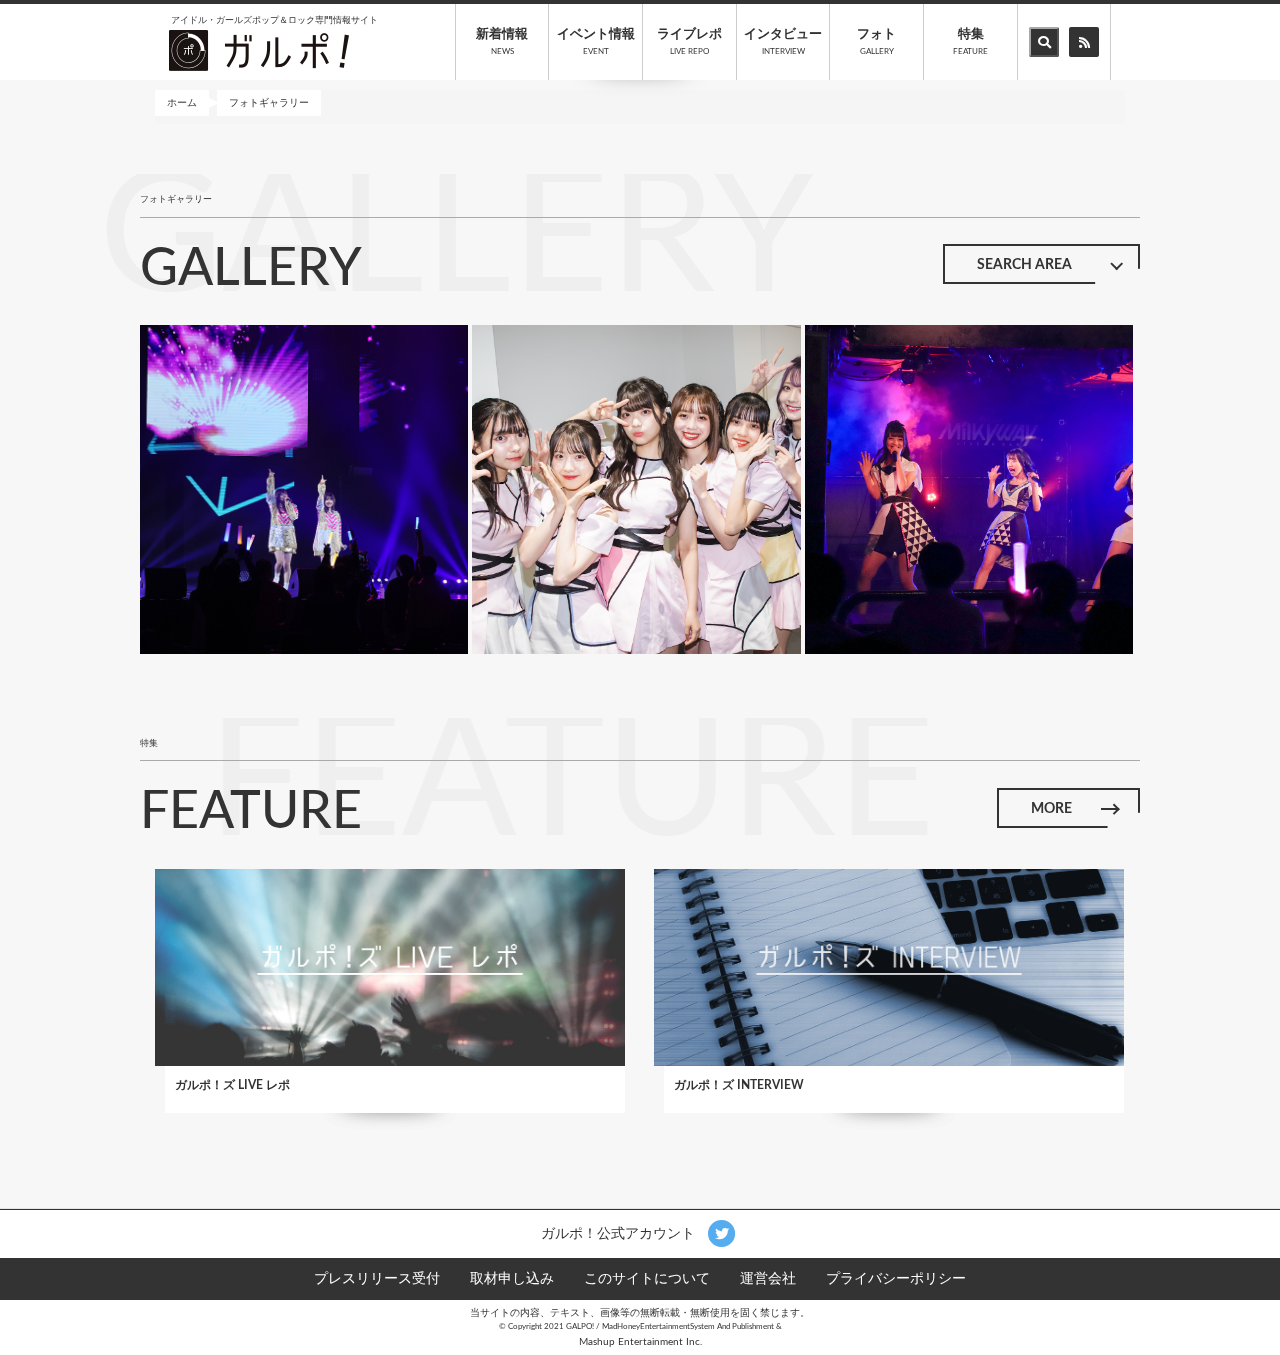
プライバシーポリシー (896, 1279)
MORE (1051, 809)
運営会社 (768, 1279)
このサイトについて (647, 1279)
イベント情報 (596, 42)
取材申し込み (512, 1279)
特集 (970, 42)
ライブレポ (689, 42)
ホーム (182, 103)
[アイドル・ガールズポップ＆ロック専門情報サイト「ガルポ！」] (259, 50)
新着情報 (502, 42)
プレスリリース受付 (377, 1279)
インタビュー (783, 42)
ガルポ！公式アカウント (620, 1233)
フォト (876, 42)
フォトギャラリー (269, 103)
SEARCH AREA (1024, 265)
